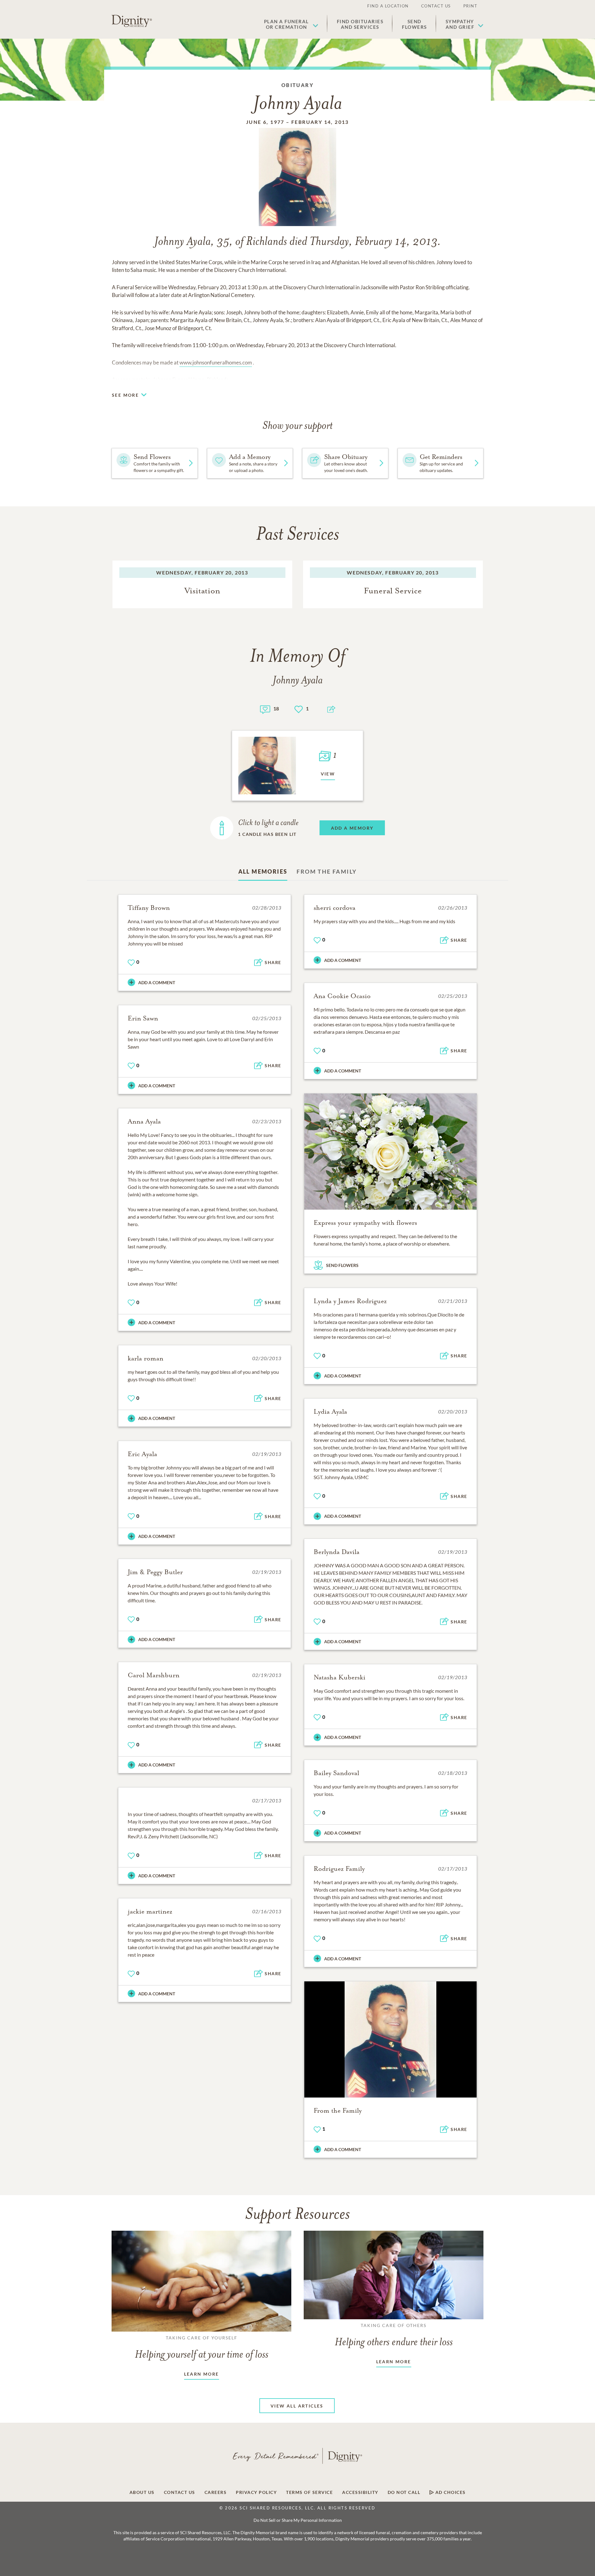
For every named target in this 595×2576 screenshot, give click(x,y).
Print (470, 6)
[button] (291, 24)
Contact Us (436, 6)
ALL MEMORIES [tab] (263, 871)
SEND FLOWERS (342, 1265)
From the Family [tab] (327, 871)
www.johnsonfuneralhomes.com (216, 362)
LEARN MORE (202, 2374)
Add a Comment (157, 982)
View (328, 774)
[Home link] (132, 21)
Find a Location (388, 6)
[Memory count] (265, 709)
